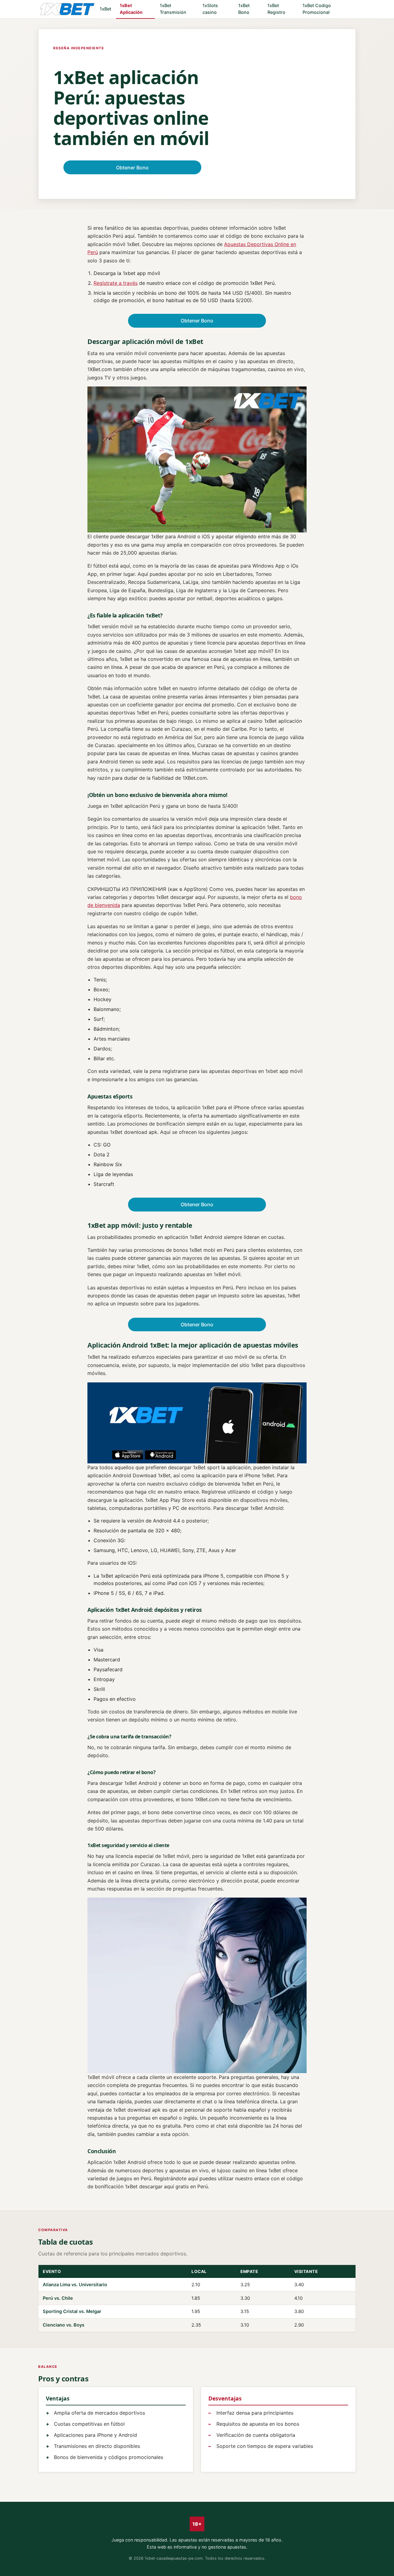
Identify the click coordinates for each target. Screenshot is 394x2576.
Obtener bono (132, 168)
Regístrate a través (116, 283)
